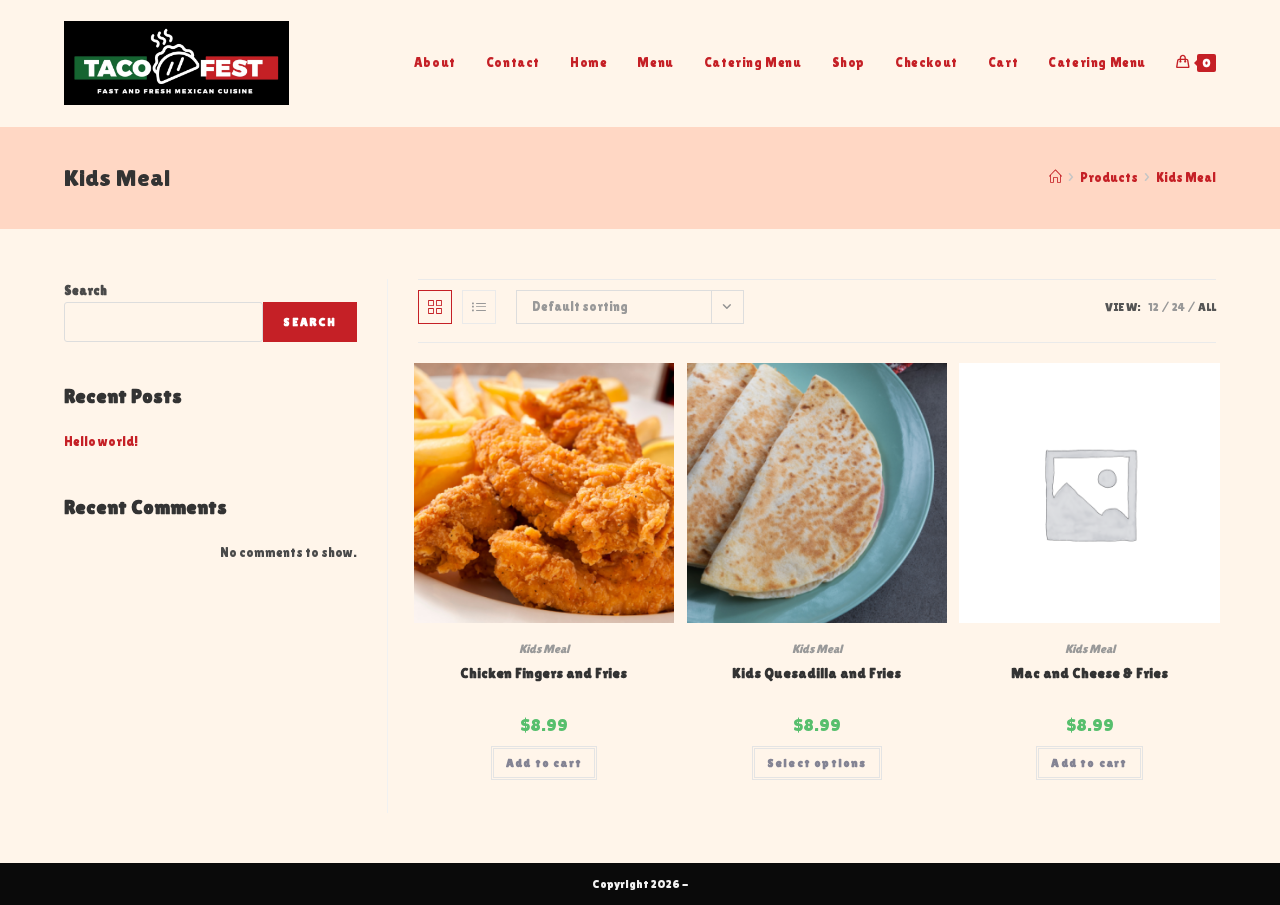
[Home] (1055, 177)
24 (1178, 307)
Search (85, 290)
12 (1153, 307)
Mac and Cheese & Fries (1089, 673)
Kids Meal (1186, 177)
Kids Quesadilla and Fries (816, 673)
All (1207, 307)
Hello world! (101, 441)
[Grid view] (435, 307)
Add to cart (544, 763)
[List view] (479, 307)
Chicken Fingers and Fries (543, 673)
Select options (817, 763)
